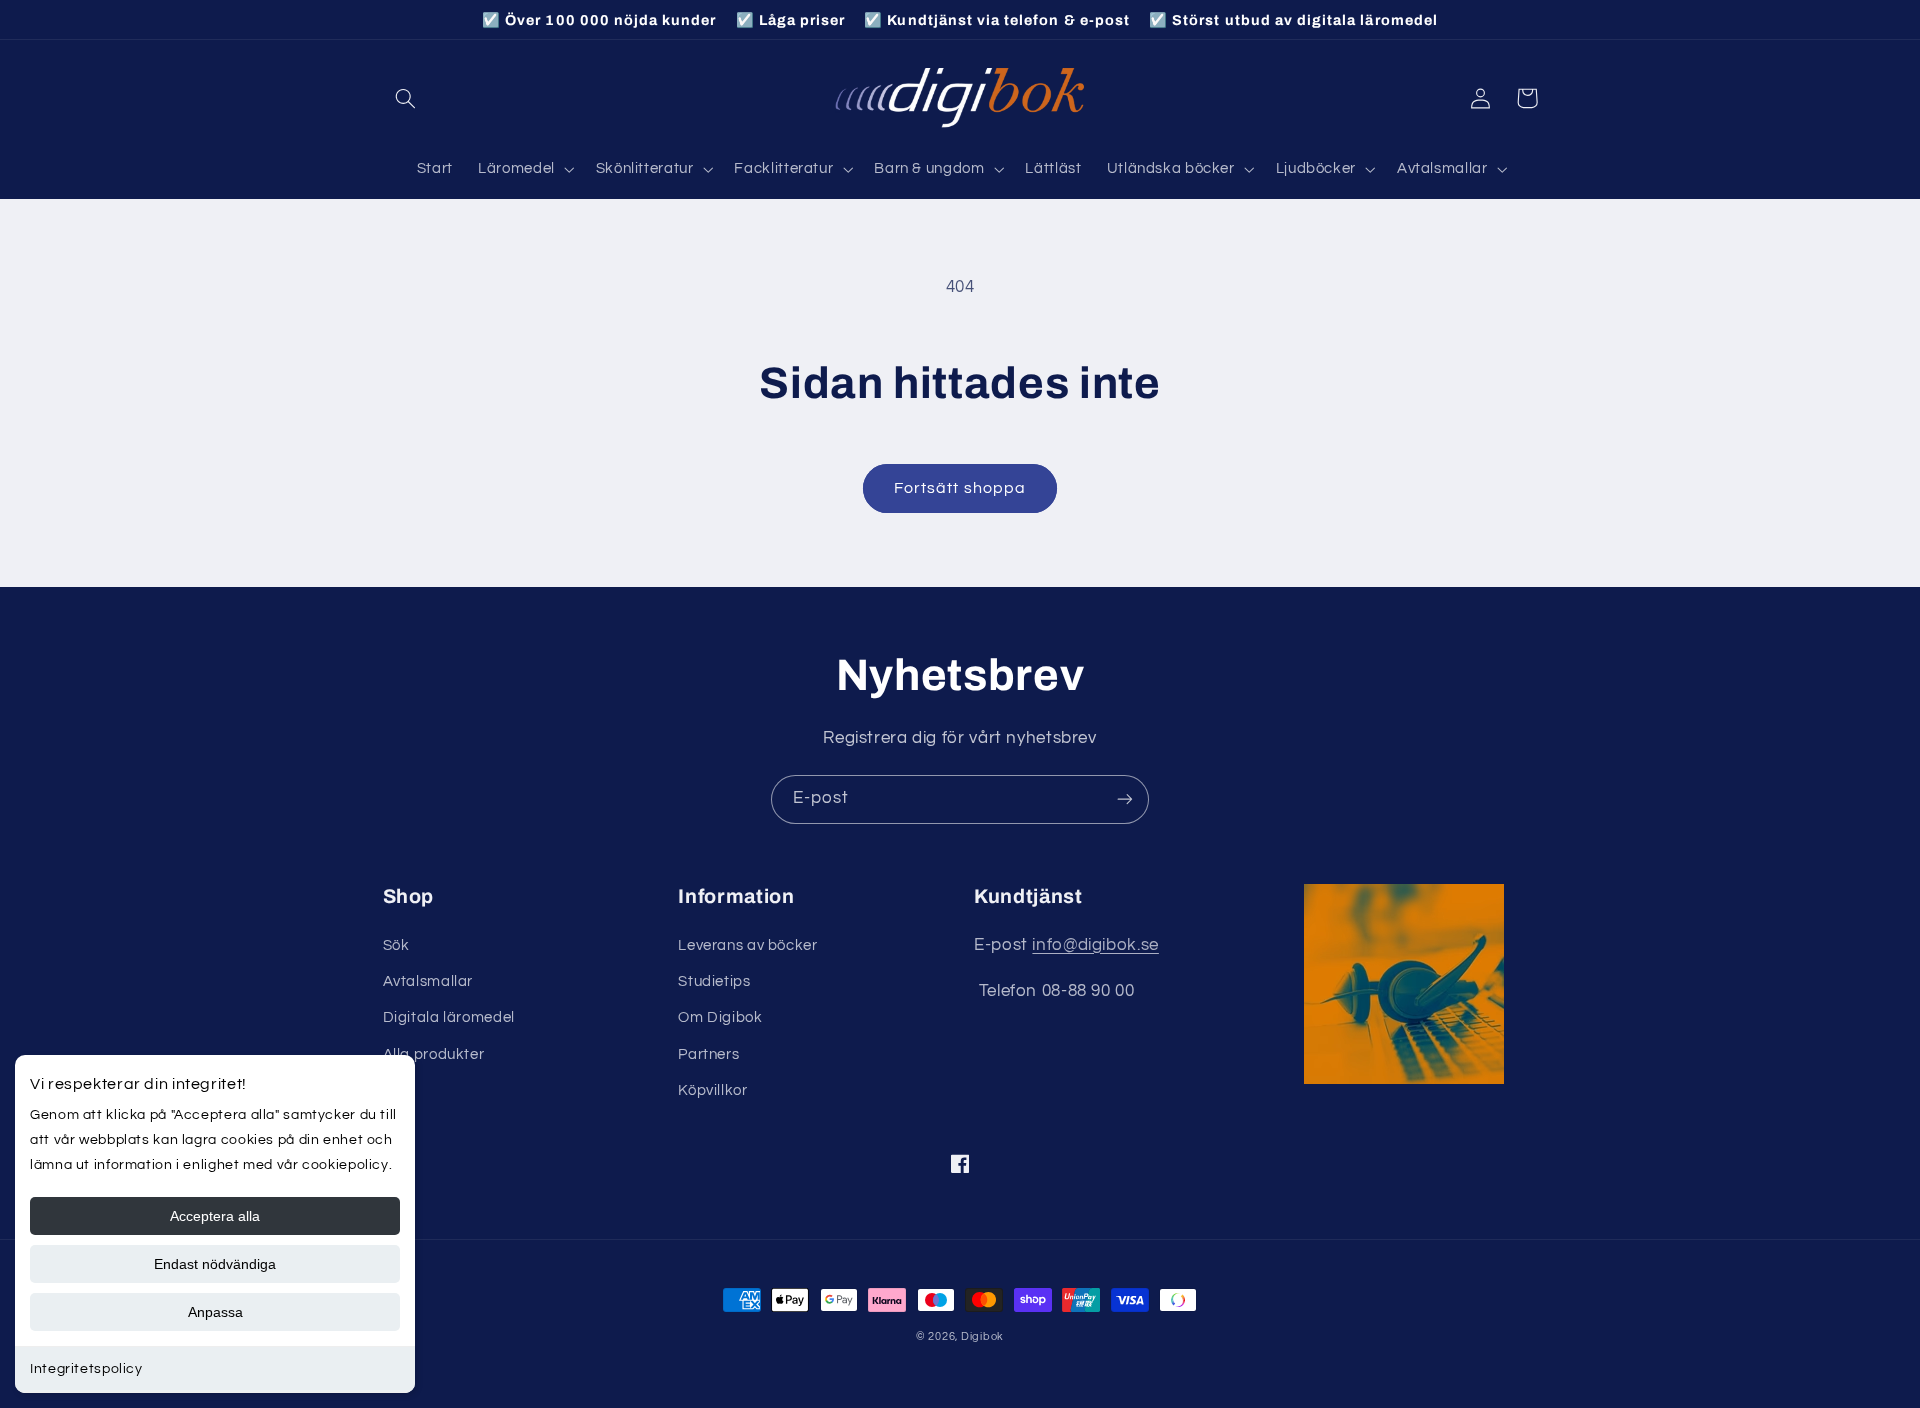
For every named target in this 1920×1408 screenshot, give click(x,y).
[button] (406, 98)
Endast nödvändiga (215, 1264)
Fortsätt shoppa (960, 488)
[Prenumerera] (1125, 799)
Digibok (982, 1336)
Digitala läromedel (449, 1017)
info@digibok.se (1095, 945)
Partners (708, 1054)
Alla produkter (434, 1054)
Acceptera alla (215, 1216)
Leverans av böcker (747, 945)
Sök (396, 945)
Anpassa (215, 1312)
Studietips (714, 981)
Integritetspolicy (86, 1369)
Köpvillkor (712, 1090)
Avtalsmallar (428, 981)
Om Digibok (720, 1017)
